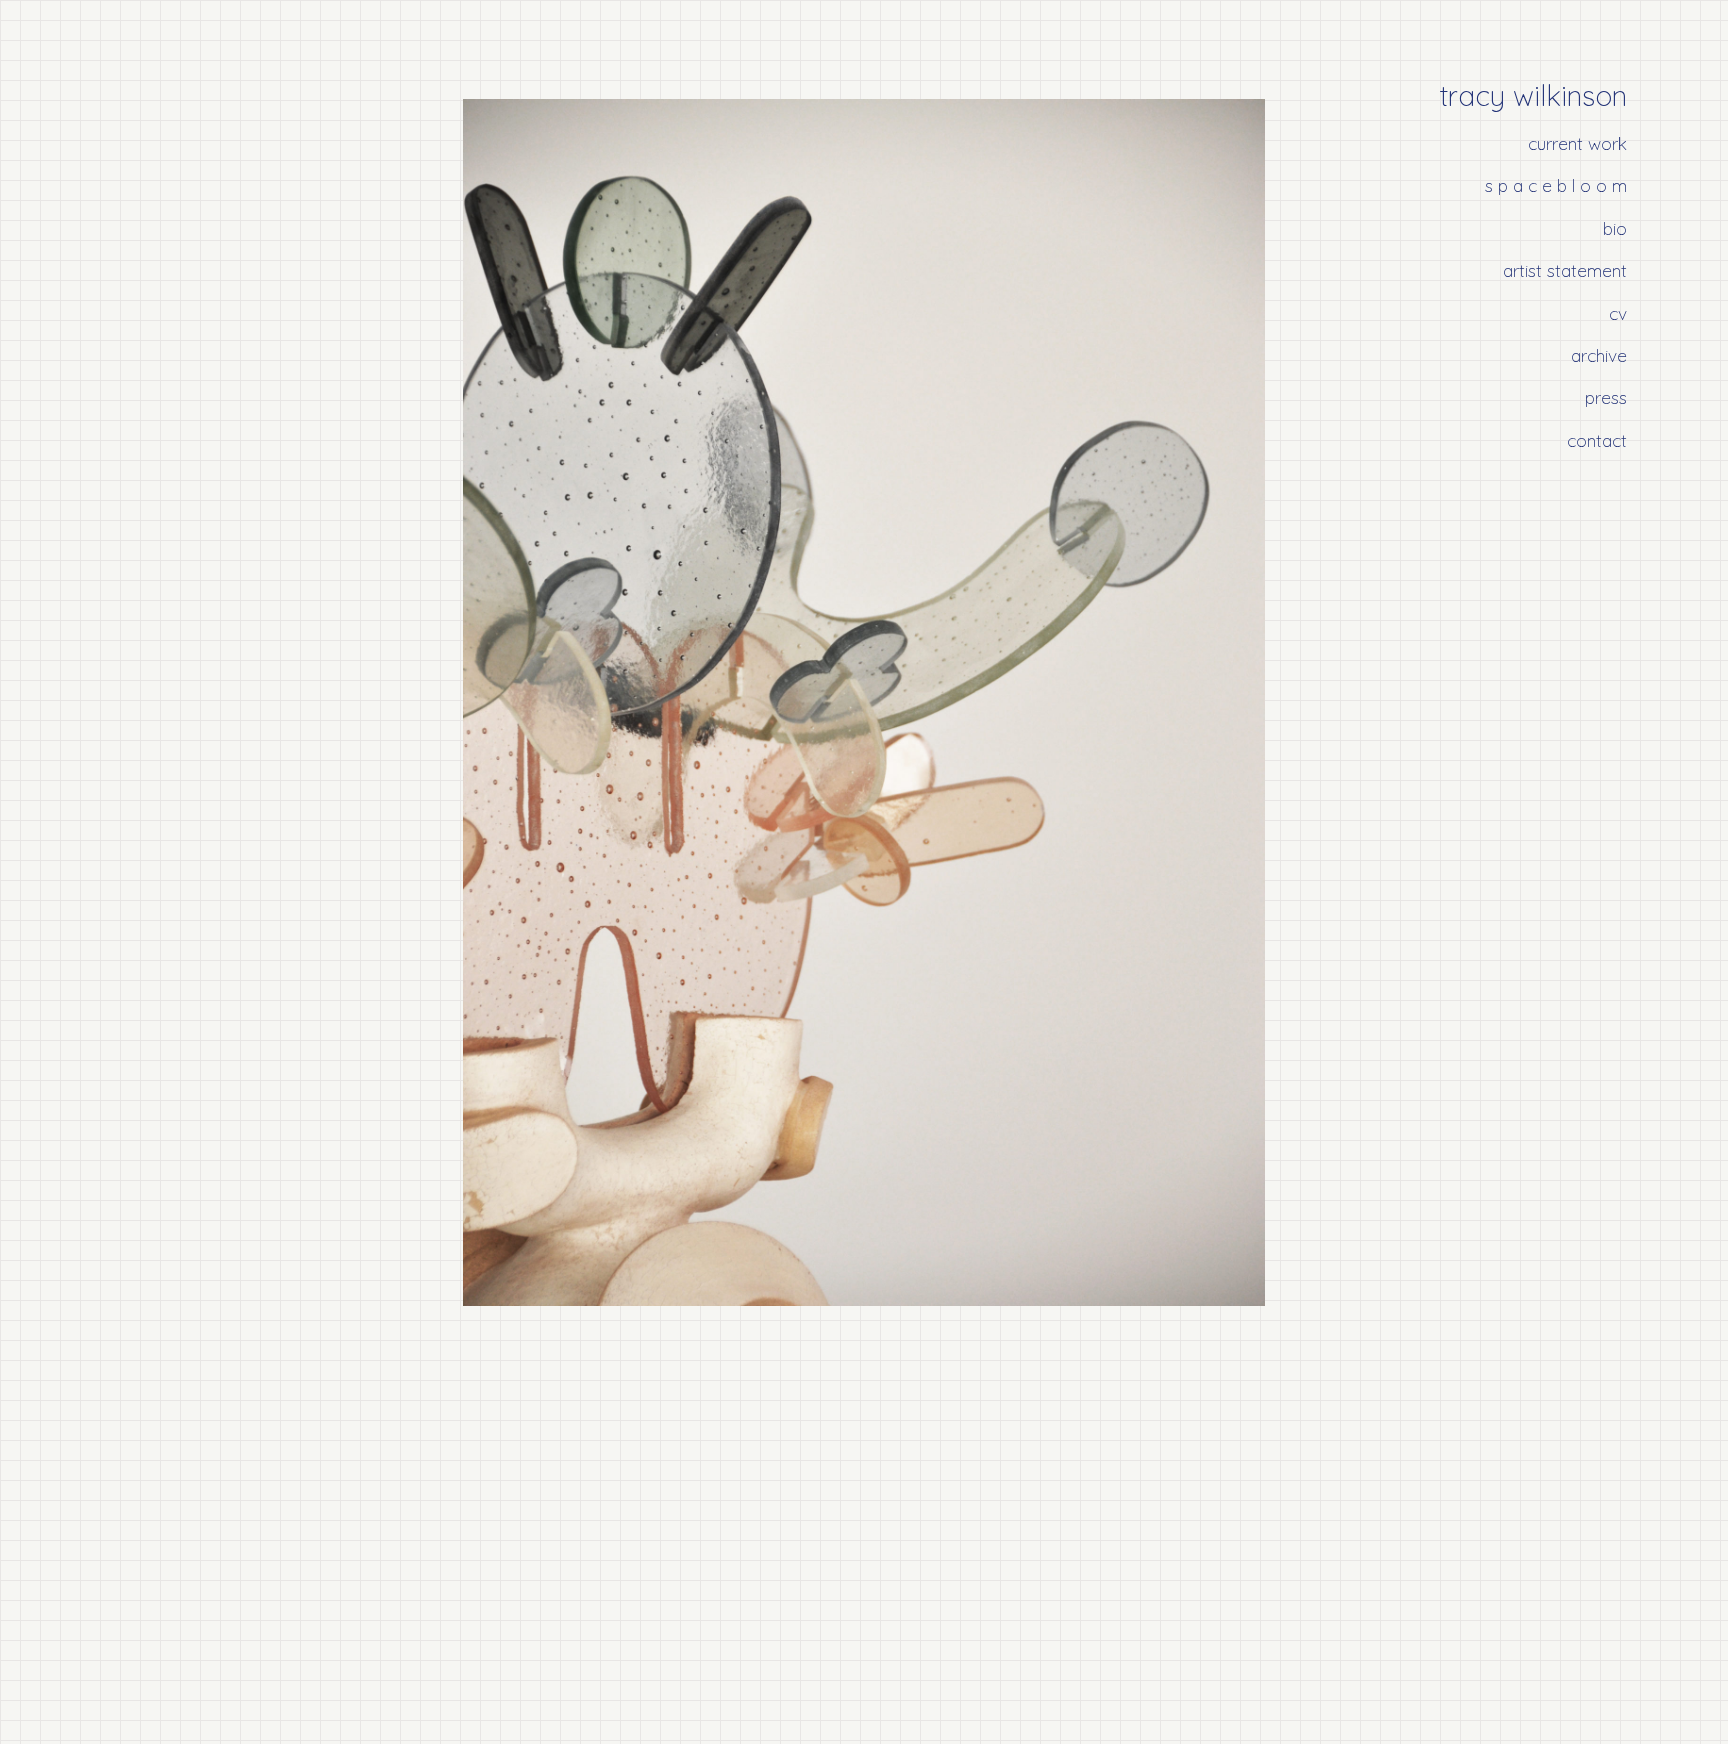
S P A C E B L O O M (1556, 185)
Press (1606, 397)
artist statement (1565, 270)
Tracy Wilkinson (1533, 95)
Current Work (1577, 143)
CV (1618, 313)
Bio (1615, 228)
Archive (1599, 355)
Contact (1597, 440)
